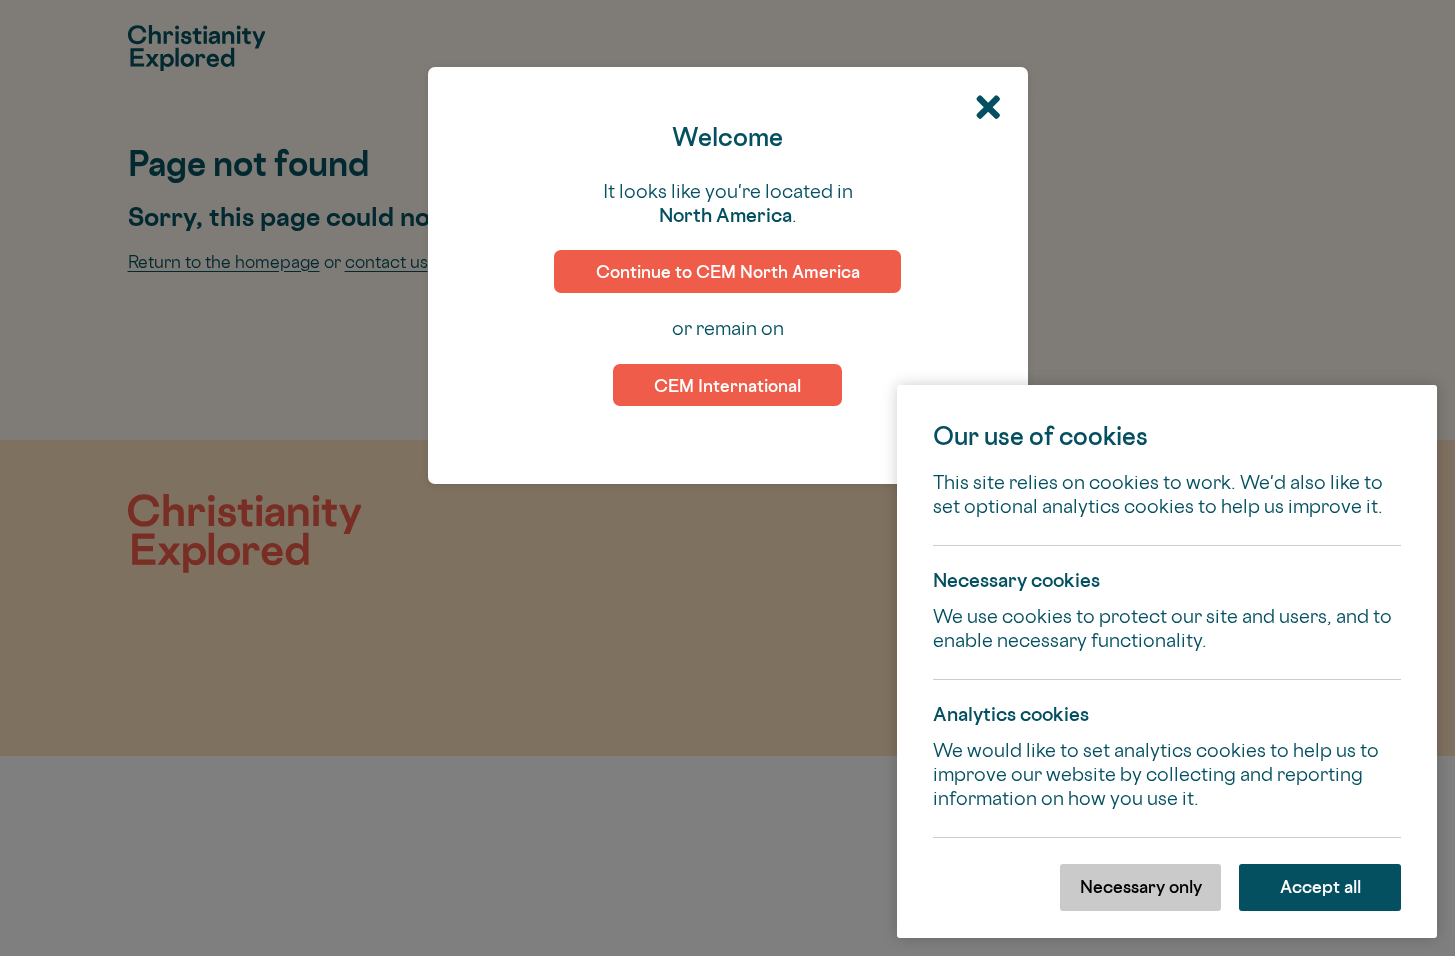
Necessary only (1141, 886)
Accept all (1320, 886)
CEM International (727, 385)
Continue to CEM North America (728, 271)
